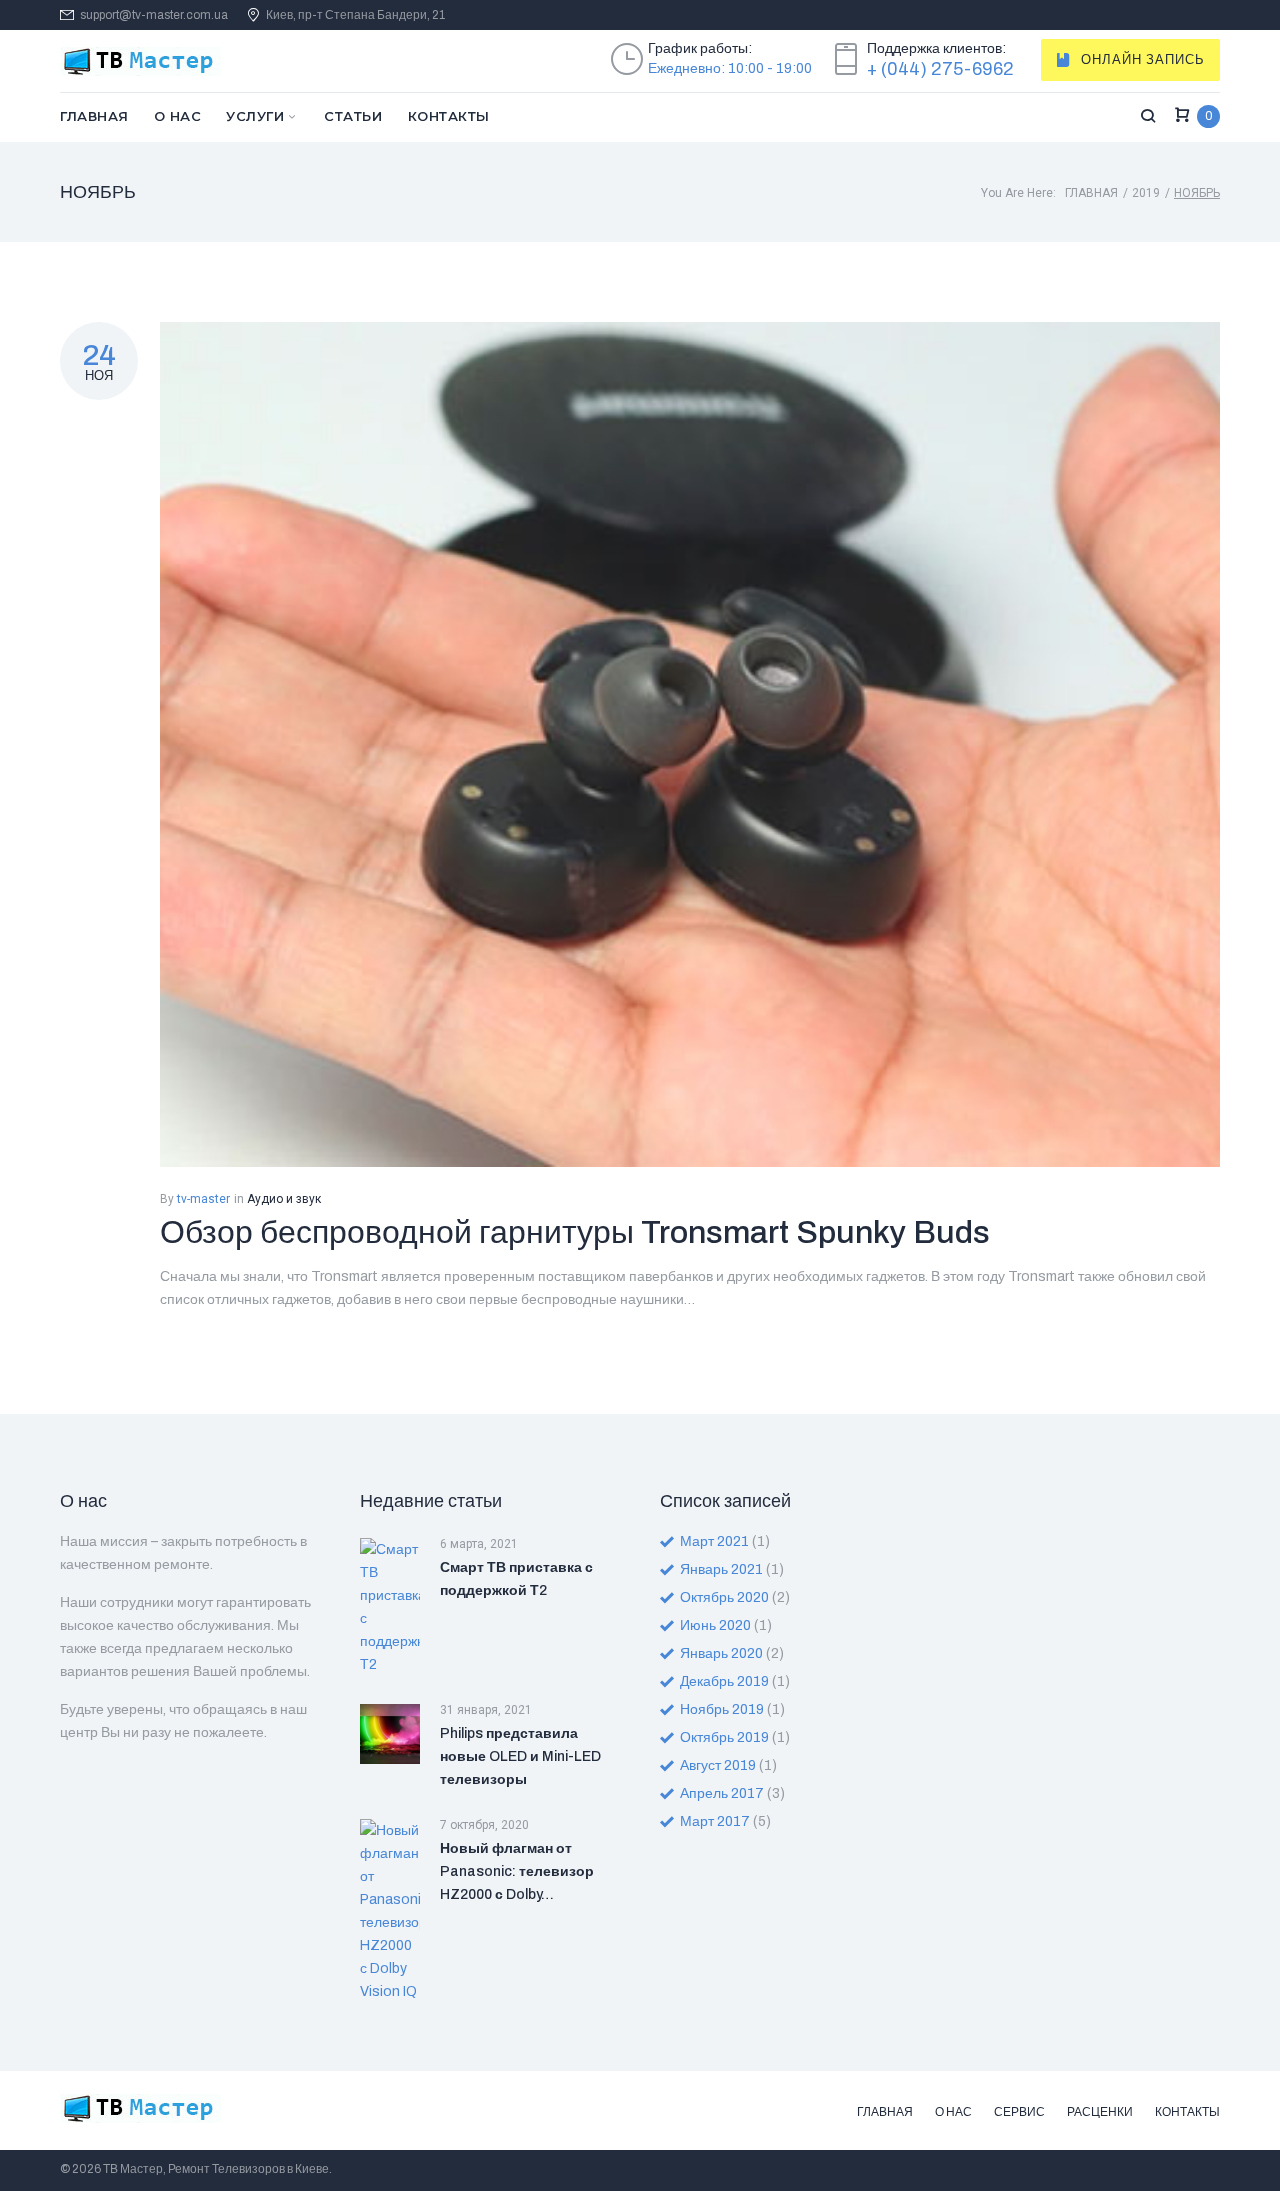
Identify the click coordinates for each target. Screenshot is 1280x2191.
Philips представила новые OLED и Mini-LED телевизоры (520, 1756)
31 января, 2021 (486, 1710)
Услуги (255, 116)
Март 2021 (714, 1541)
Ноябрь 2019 (722, 1709)
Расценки (1100, 2112)
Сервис (1019, 2112)
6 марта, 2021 (479, 1544)
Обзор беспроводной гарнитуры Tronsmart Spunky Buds (575, 1232)
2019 (1146, 193)
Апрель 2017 (722, 1793)
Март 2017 (715, 1821)
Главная (94, 116)
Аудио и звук (284, 1199)
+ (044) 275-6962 (940, 69)
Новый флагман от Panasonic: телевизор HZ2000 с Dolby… (517, 1871)
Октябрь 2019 (724, 1737)
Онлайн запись (1143, 60)
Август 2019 (718, 1765)
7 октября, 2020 (484, 1825)
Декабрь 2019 (724, 1681)
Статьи (353, 116)
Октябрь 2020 (724, 1597)
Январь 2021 (721, 1569)
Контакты (449, 116)
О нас (178, 116)
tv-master (203, 1199)
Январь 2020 (721, 1653)
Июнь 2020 (715, 1625)
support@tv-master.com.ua (154, 15)
